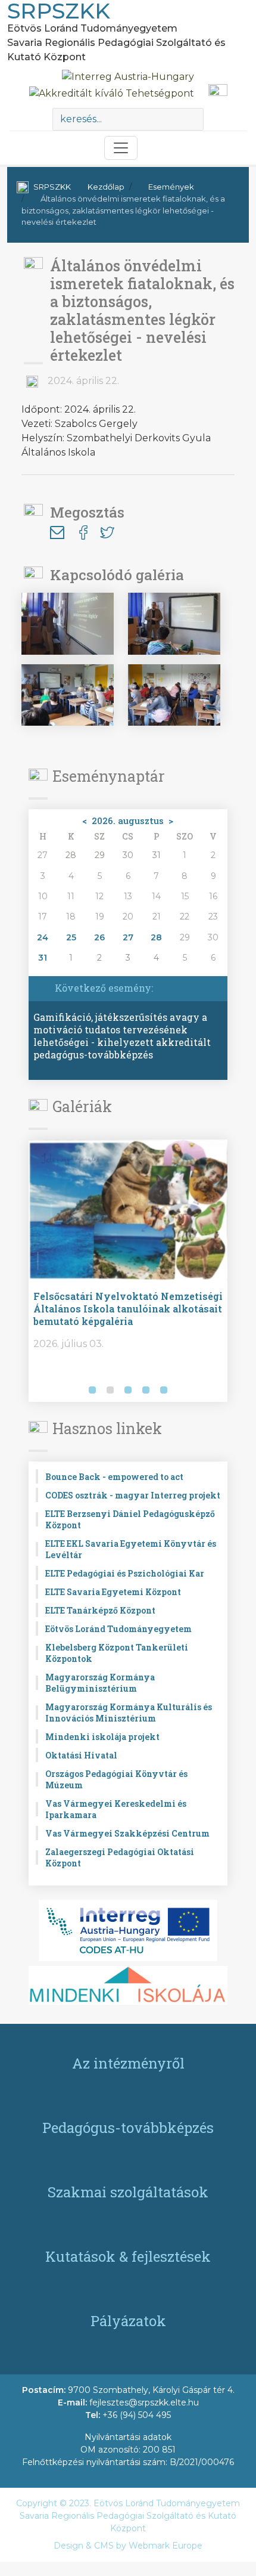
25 (71, 937)
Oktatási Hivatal (81, 1755)
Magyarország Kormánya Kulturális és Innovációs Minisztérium (129, 1713)
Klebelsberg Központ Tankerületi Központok (117, 1653)
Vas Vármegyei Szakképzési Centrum (127, 1833)
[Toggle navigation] (121, 148)
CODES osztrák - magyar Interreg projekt (133, 1495)
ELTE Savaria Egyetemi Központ (113, 1592)
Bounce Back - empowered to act (114, 1477)
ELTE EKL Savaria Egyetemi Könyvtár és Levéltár (131, 1549)
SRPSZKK (52, 187)
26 (99, 937)
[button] (40, 1391)
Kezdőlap (106, 187)
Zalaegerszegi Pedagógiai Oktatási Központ (120, 1857)
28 (156, 937)
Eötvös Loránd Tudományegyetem (118, 1629)
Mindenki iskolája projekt (102, 1737)
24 (43, 937)
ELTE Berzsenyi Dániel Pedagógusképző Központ (130, 1519)
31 (43, 958)
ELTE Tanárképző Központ (100, 1610)
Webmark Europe (166, 2546)
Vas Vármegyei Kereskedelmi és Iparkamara (116, 1809)
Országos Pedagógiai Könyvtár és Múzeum (116, 1779)
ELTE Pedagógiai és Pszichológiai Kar (125, 1573)
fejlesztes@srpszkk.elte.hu (144, 2402)
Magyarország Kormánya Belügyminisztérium (100, 1683)
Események (171, 187)
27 (128, 937)
